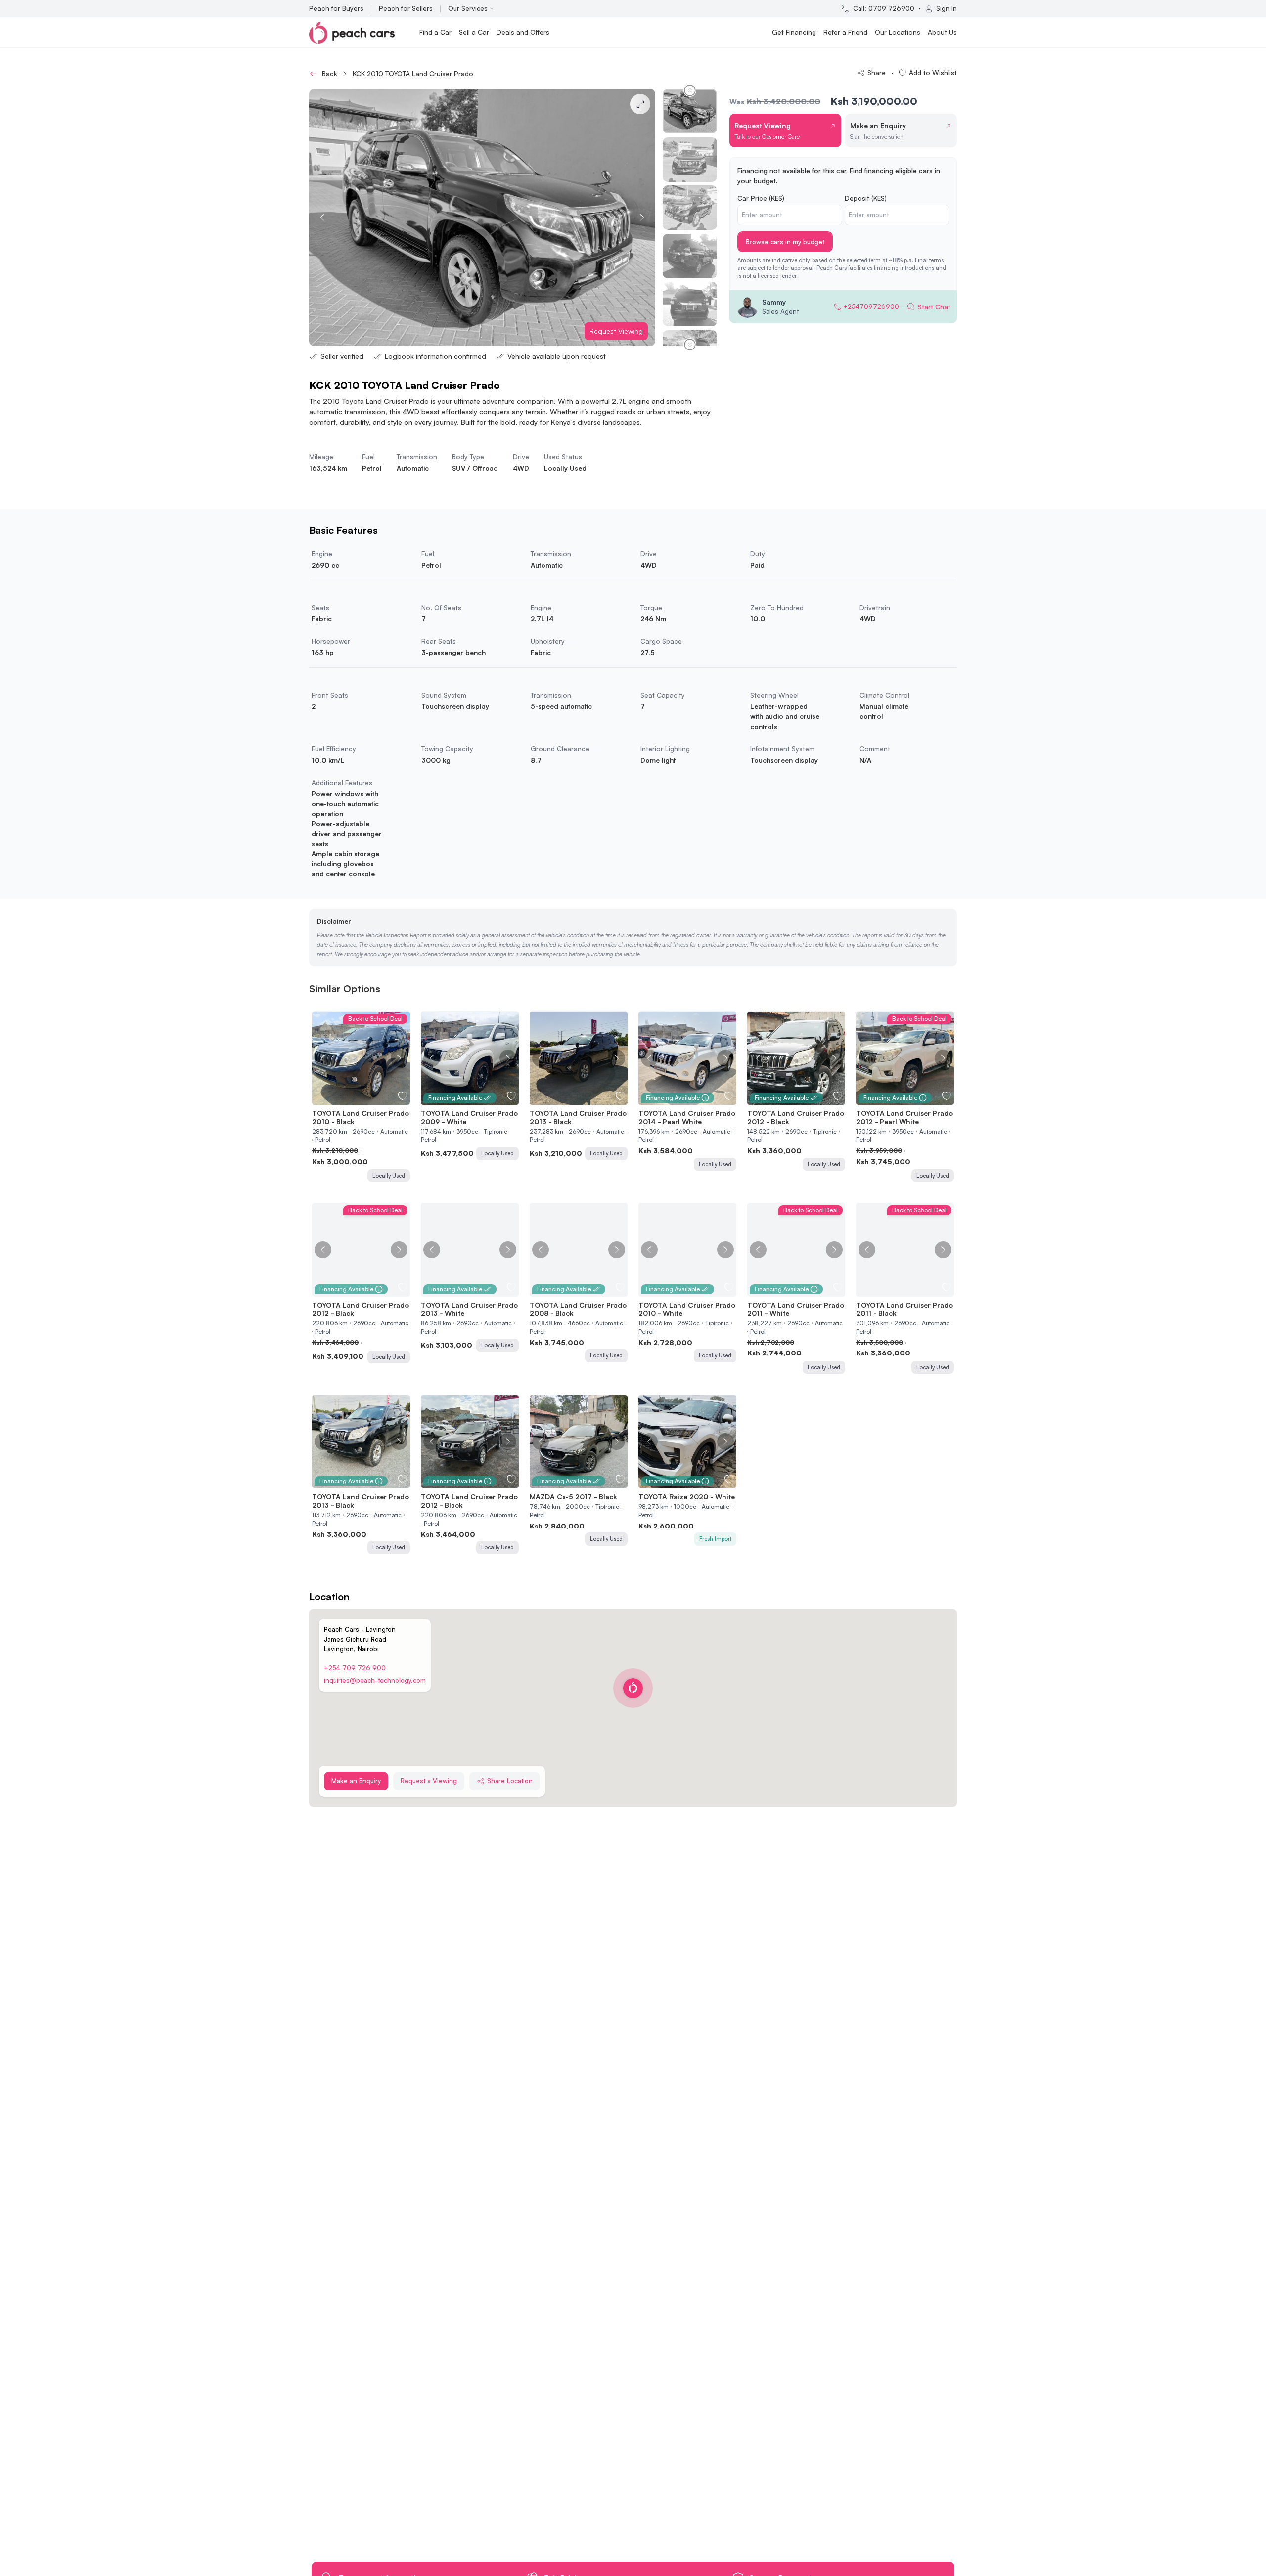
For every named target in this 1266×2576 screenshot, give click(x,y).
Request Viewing (616, 331)
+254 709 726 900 (355, 1668)
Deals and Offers (523, 32)
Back (330, 73)
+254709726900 (871, 306)
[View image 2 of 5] (356, 1099)
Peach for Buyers (336, 8)
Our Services (468, 8)
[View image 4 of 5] (366, 1099)
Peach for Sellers (406, 8)
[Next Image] (399, 1058)
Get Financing (794, 32)
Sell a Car (474, 32)
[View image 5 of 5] (371, 1099)
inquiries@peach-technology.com (375, 1680)
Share (877, 72)
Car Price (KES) (761, 198)
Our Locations (898, 32)
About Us (942, 32)
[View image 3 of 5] (361, 1099)
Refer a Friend (845, 32)
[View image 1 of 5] (351, 1099)
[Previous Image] (323, 1058)
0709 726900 (891, 8)
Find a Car (435, 32)
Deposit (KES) (866, 198)
